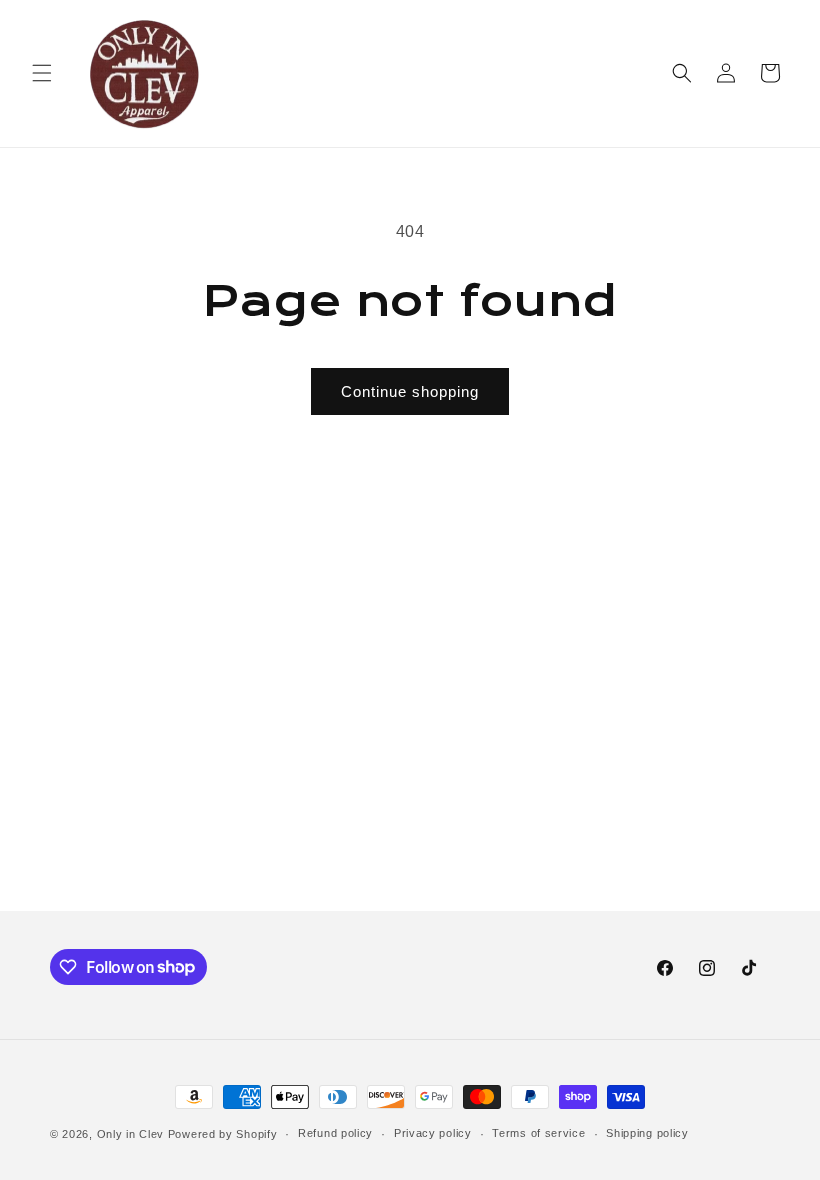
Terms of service (538, 1133)
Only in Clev (130, 1134)
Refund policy (335, 1133)
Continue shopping (410, 391)
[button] (42, 73)
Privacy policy (433, 1133)
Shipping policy (647, 1133)
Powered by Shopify (223, 1134)
